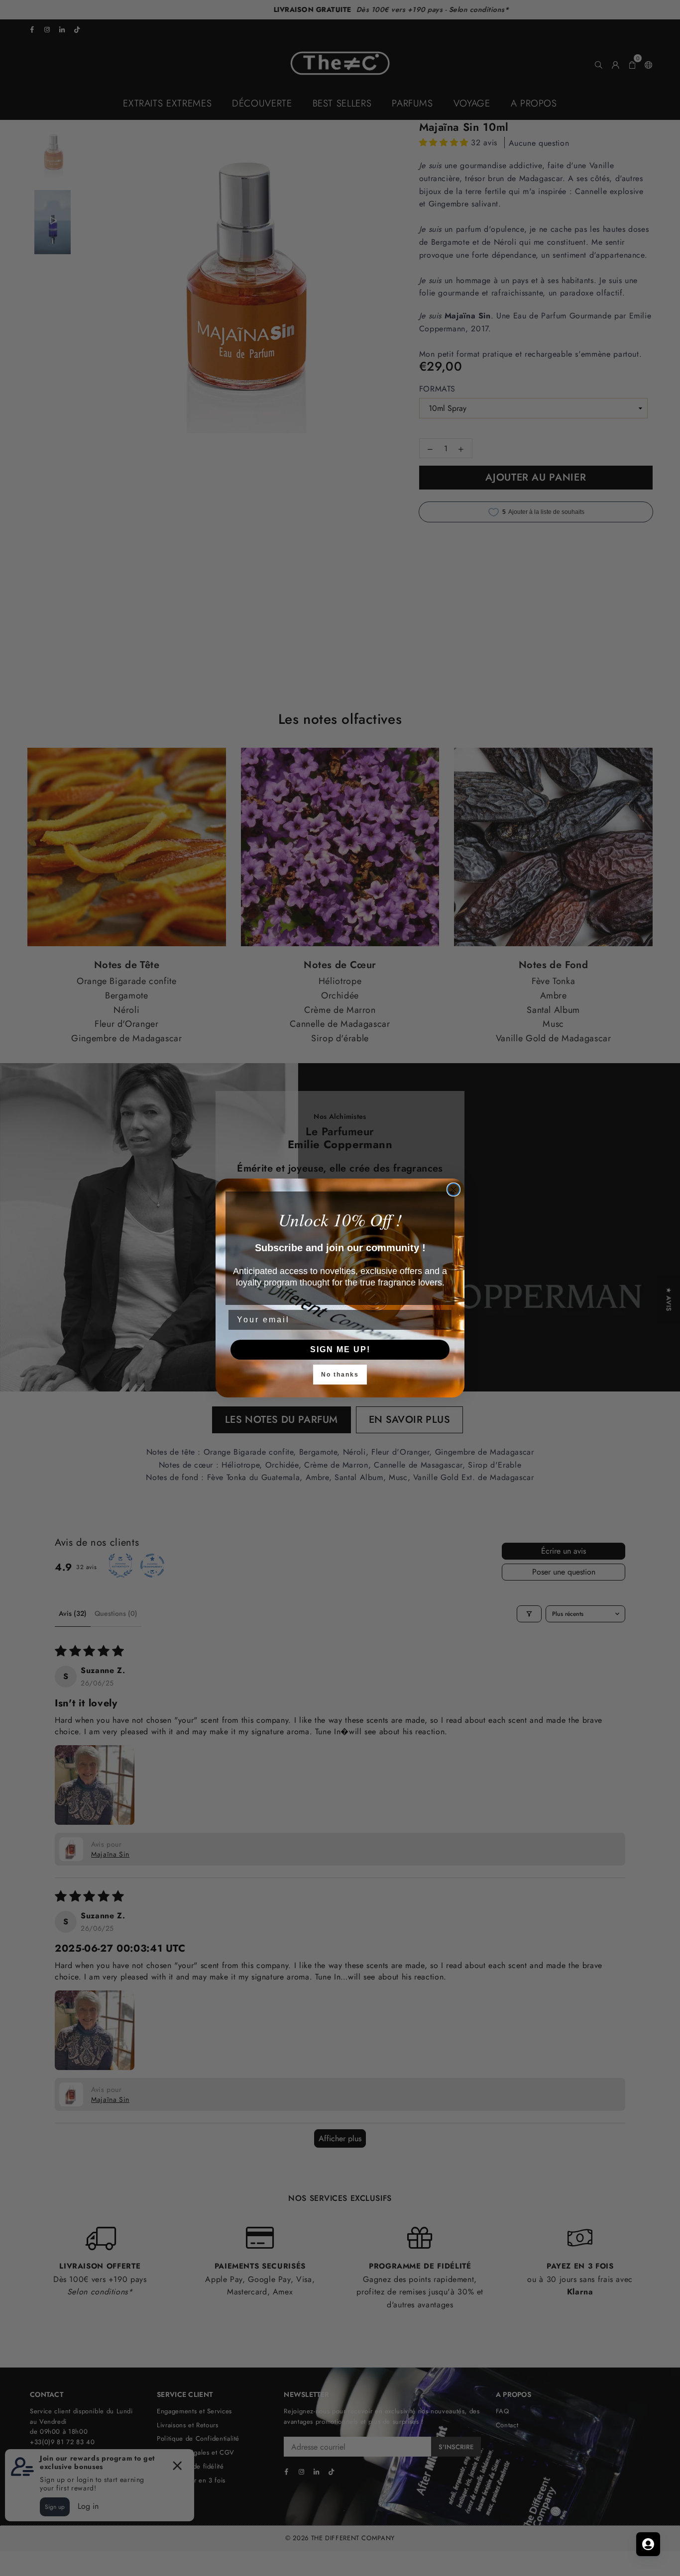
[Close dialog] (453, 1189)
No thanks (340, 1375)
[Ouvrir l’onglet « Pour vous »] (648, 2544)
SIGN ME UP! (340, 1349)
